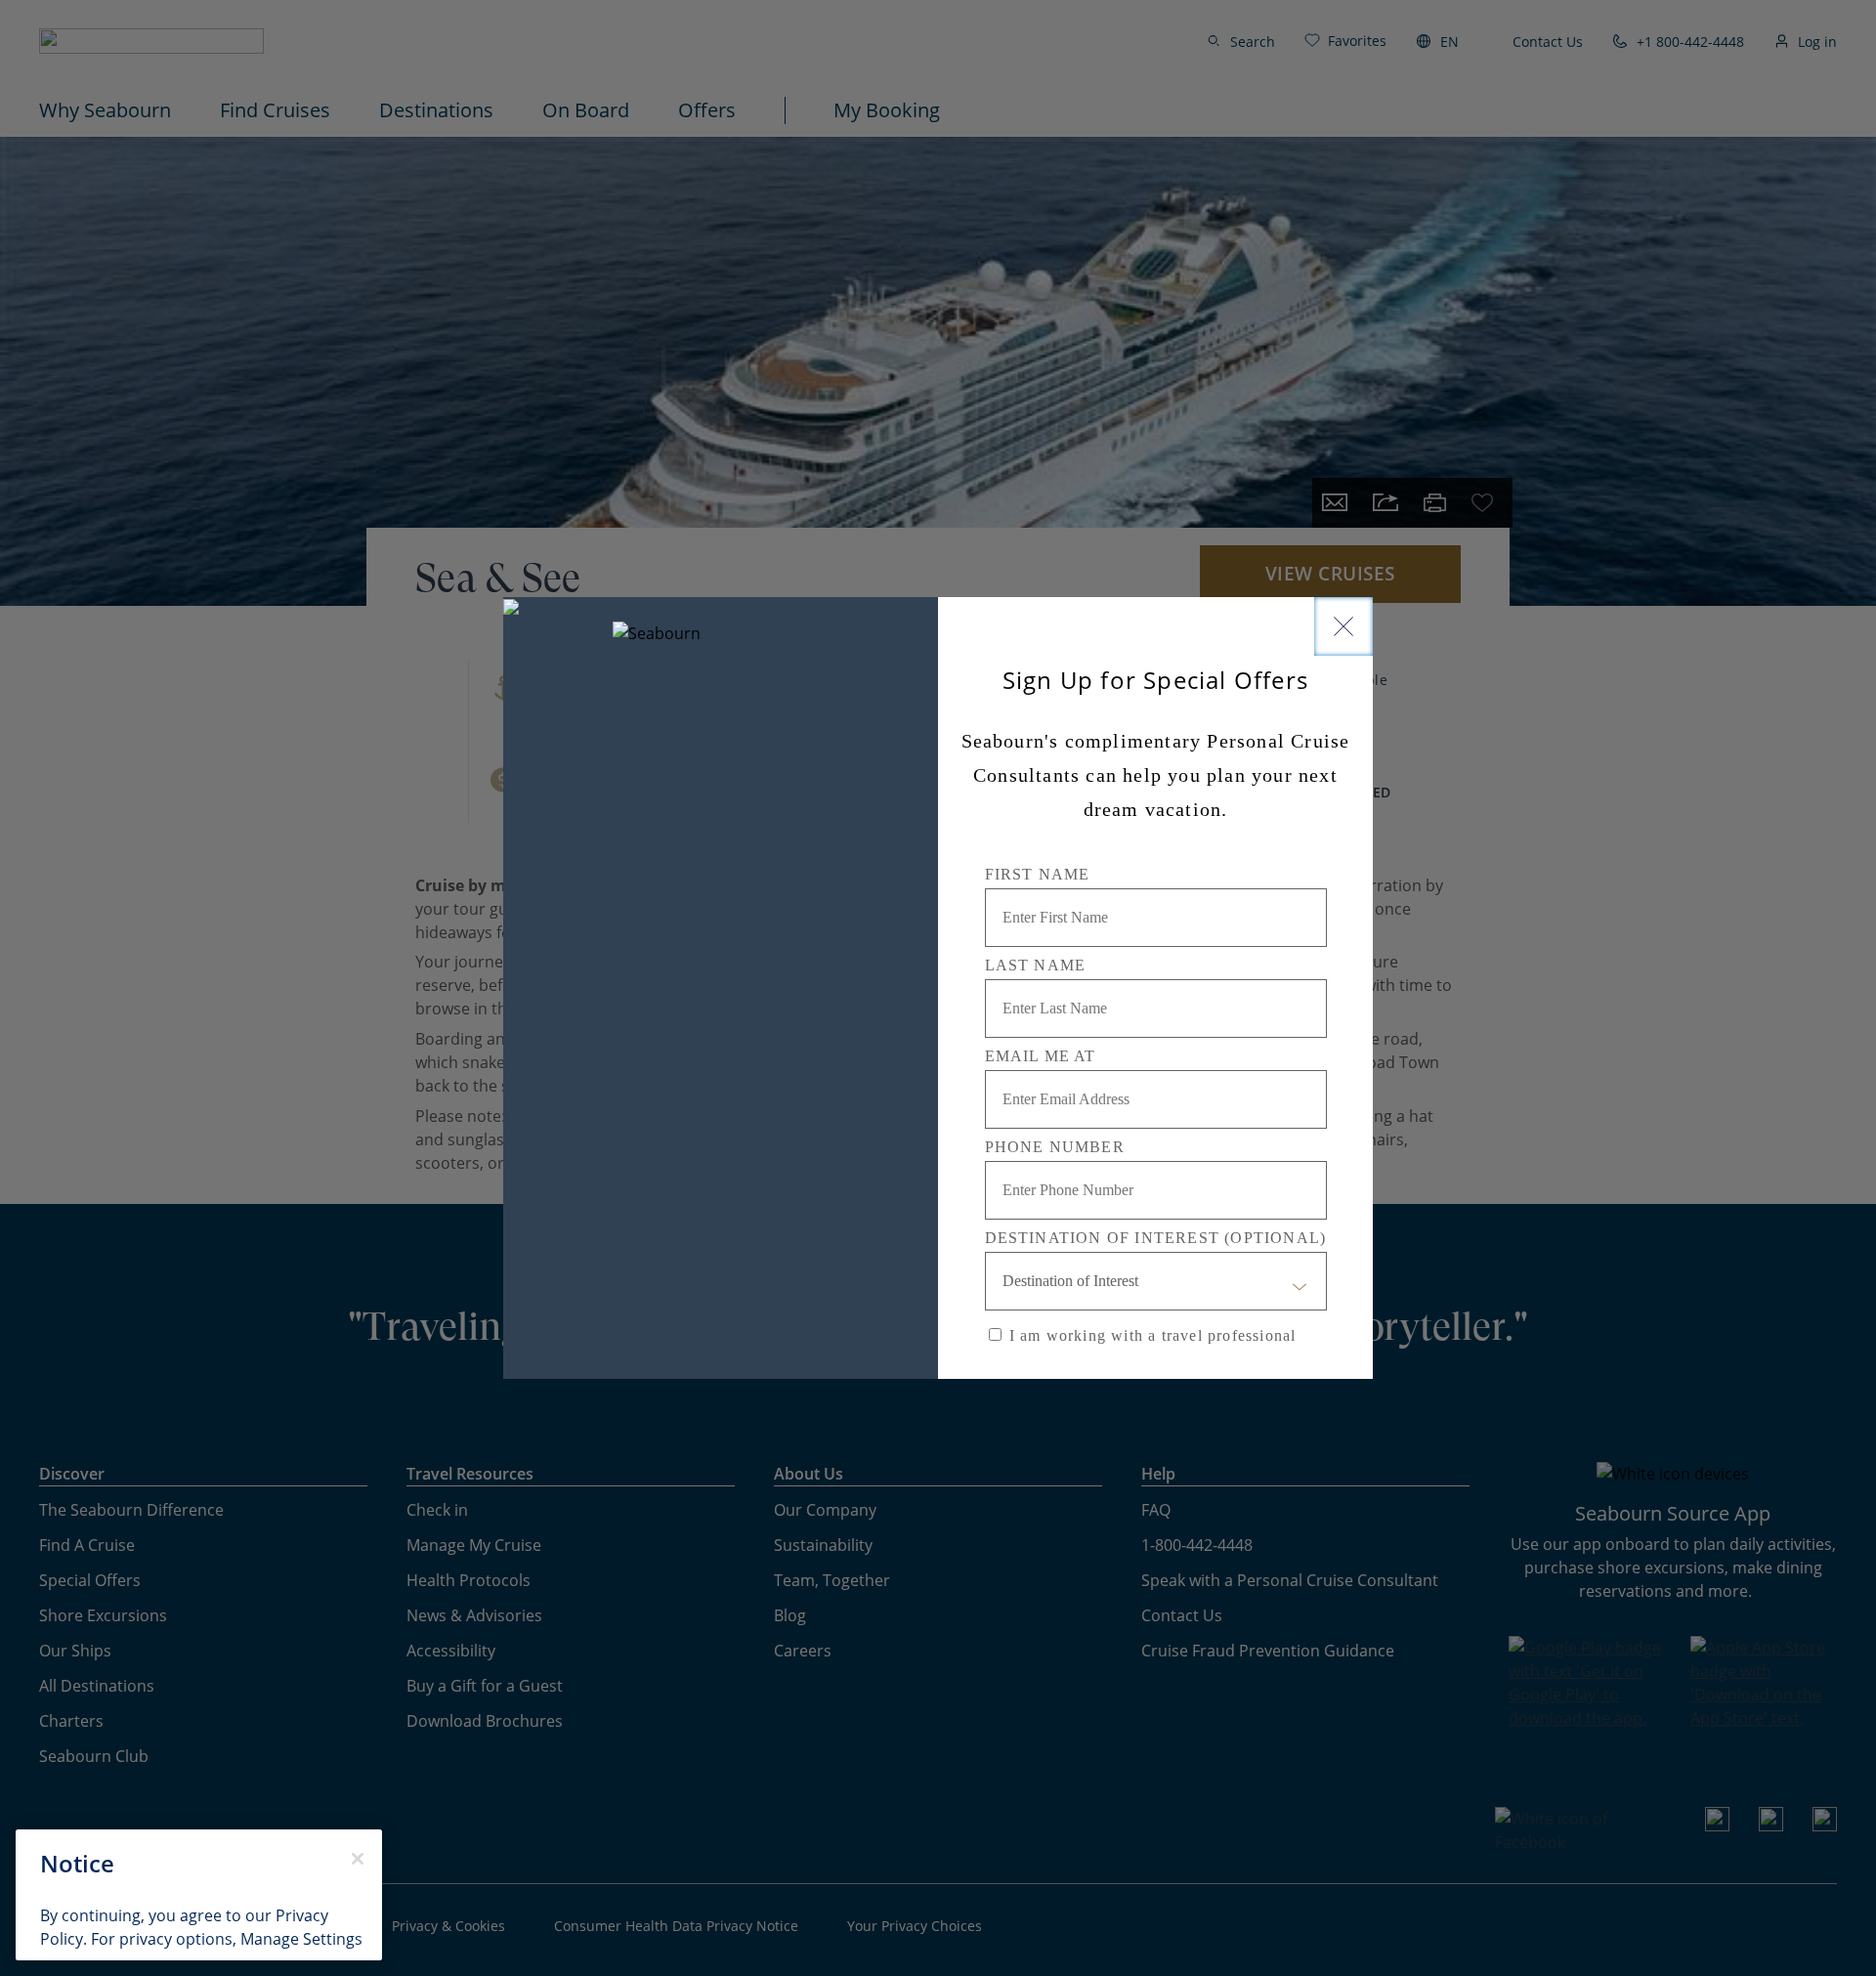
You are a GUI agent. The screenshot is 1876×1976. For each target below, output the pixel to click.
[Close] (1343, 626)
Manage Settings (301, 1939)
